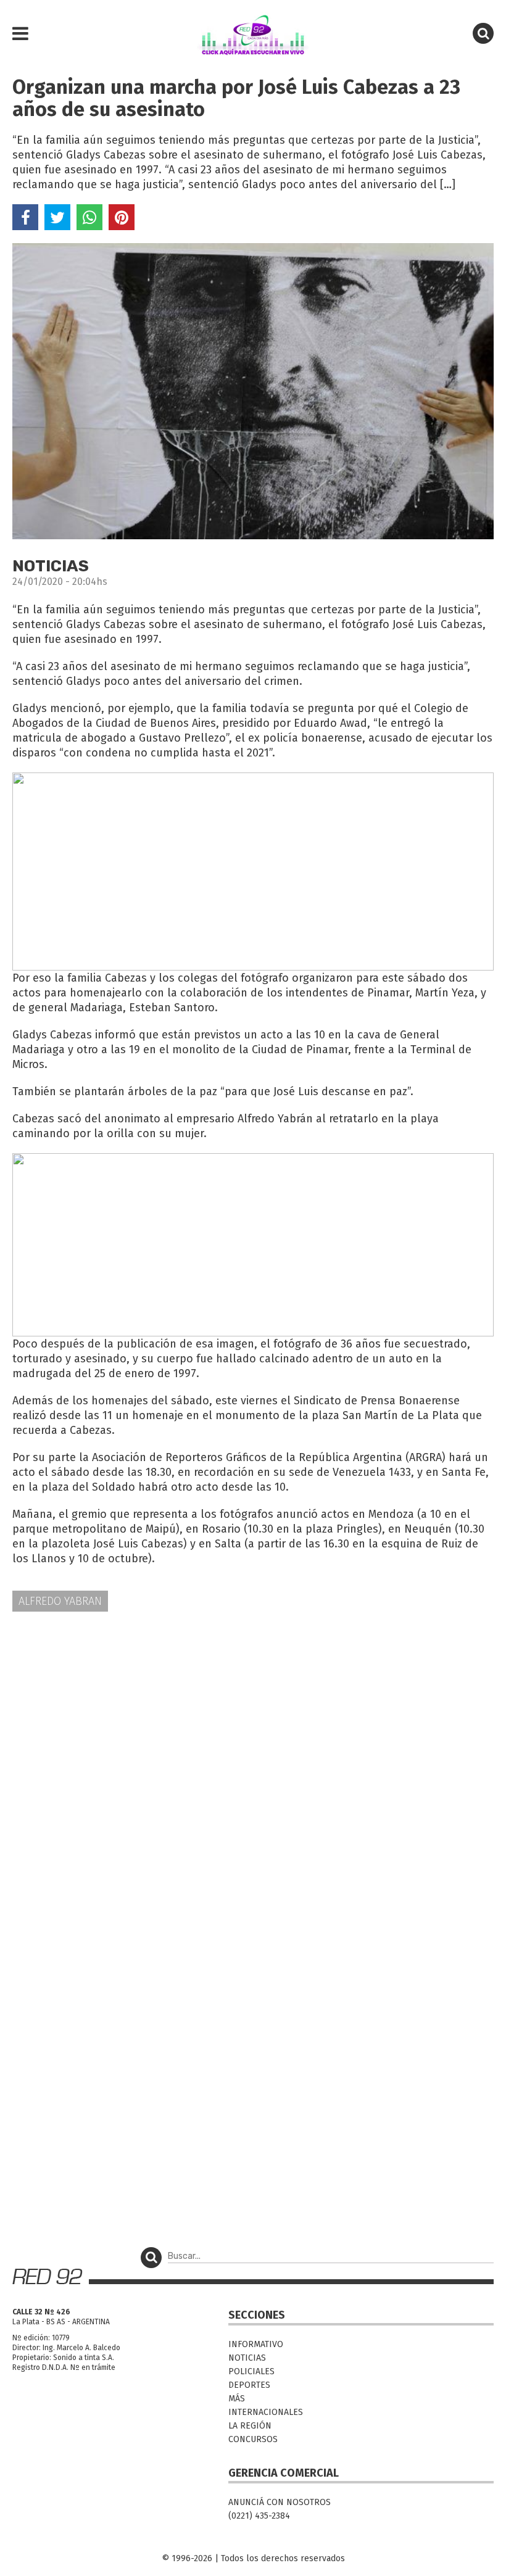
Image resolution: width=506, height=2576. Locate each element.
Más (237, 2399)
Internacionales (266, 2412)
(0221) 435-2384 (259, 2516)
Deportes (249, 2385)
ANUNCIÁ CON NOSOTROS (280, 2502)
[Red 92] (253, 34)
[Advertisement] (253, 1718)
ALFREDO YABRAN (60, 1601)
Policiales (251, 2371)
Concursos (253, 2439)
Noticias (247, 2358)
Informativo (256, 2344)
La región (250, 2426)
